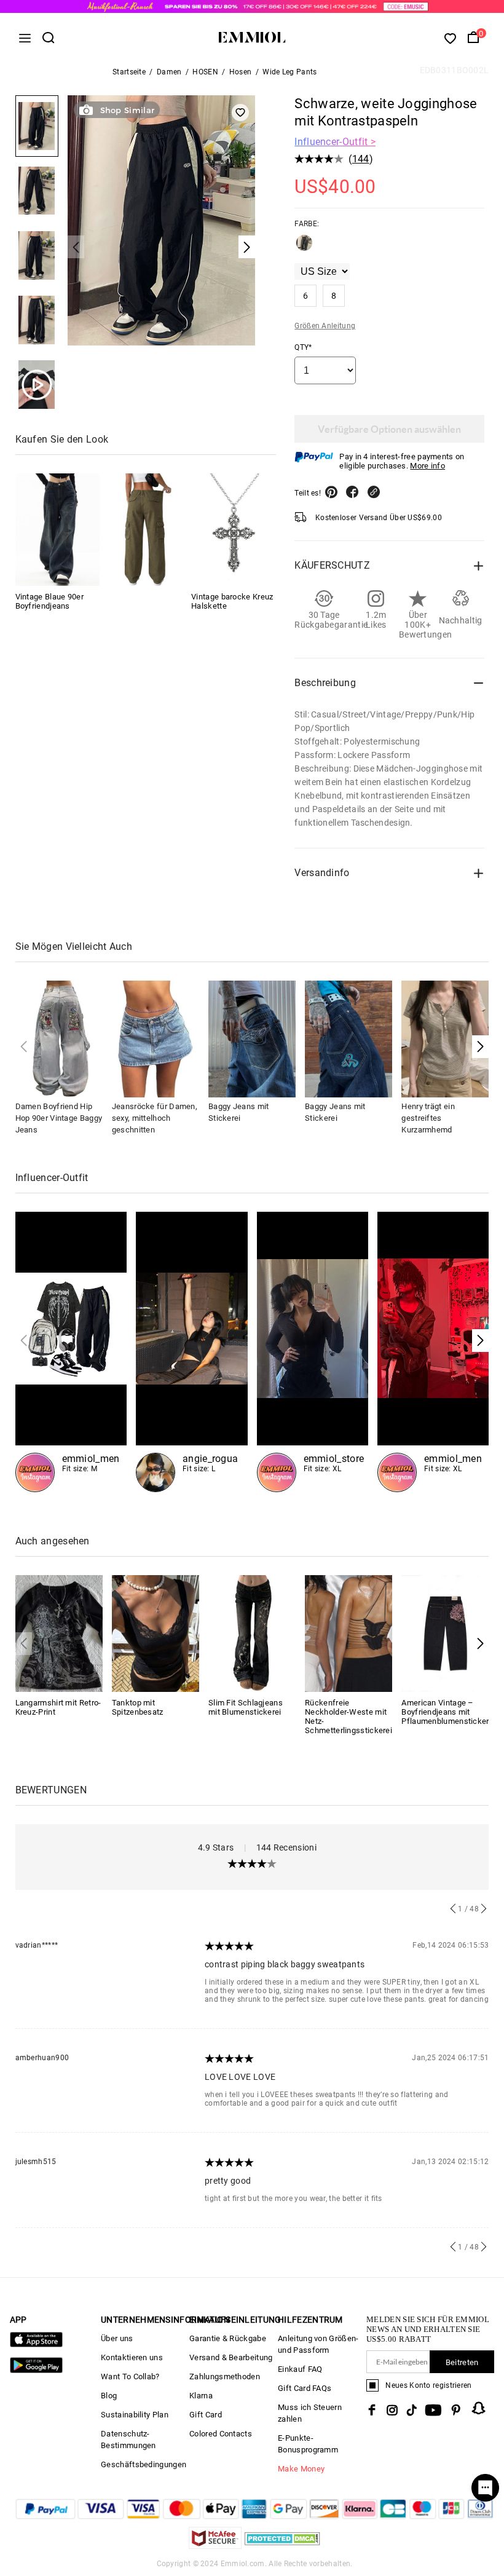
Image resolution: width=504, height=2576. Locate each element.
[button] (480, 1047)
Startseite (129, 72)
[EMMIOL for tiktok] (411, 2410)
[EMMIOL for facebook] (372, 2410)
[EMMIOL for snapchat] (479, 2408)
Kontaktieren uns (132, 2357)
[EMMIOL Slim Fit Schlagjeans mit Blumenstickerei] (252, 1633)
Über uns (117, 2338)
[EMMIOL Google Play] (36, 2370)
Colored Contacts (221, 2434)
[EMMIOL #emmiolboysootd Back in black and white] (71, 1352)
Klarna (201, 2396)
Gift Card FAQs (305, 2388)
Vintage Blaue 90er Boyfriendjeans (49, 601)
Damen (169, 72)
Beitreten (462, 2362)
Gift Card (206, 2415)
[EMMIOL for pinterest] (456, 2410)
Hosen (241, 72)
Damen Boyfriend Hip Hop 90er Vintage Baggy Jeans (59, 1118)
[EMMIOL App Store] (36, 2345)
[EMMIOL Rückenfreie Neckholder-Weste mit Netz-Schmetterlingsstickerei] (348, 1633)
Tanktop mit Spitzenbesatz (138, 1707)
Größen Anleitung (325, 326)
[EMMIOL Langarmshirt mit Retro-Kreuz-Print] (59, 1633)
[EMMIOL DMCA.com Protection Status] (282, 2546)
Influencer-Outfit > (335, 142)
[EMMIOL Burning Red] (433, 1352)
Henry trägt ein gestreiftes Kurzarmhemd (428, 1118)
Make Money (301, 2469)
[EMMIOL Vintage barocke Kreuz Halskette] (233, 530)
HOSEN (205, 72)
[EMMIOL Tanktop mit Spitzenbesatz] (156, 1633)
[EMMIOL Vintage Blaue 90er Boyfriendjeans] (57, 530)
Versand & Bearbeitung (231, 2357)
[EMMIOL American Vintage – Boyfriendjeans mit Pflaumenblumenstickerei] (445, 1633)
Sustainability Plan (135, 2415)
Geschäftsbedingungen (144, 2464)
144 (361, 159)
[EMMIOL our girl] (313, 1352)
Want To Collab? (130, 2376)
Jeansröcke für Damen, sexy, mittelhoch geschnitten (155, 1118)
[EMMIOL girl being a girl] (192, 1352)
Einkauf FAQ (300, 2369)
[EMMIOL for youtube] (433, 2410)
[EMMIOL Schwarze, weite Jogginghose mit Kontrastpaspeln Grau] (304, 248)
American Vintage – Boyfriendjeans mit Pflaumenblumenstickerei (448, 1712)
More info (427, 466)
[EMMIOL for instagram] (392, 2410)
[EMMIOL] (145, 530)
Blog (109, 2396)
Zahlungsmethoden (225, 2376)
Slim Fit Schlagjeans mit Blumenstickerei (246, 1707)
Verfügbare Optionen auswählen (389, 429)
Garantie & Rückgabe (228, 2338)
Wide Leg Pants (289, 72)
